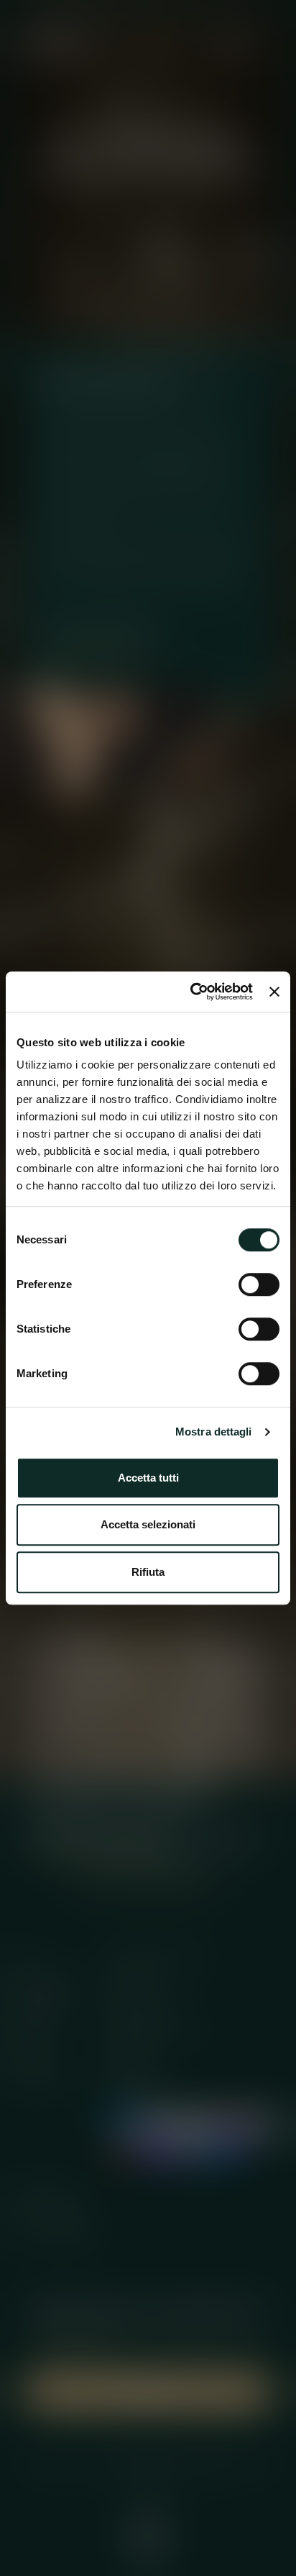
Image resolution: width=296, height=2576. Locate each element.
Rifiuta (148, 1572)
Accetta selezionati (148, 1524)
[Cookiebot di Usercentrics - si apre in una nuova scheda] (192, 992)
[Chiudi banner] (274, 992)
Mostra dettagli (214, 1432)
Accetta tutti (148, 1478)
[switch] (259, 1284)
